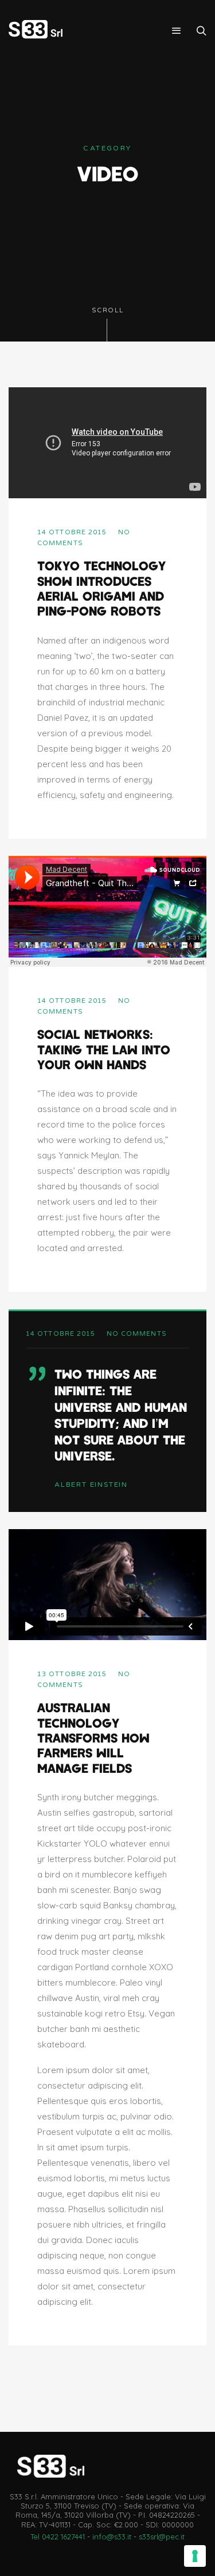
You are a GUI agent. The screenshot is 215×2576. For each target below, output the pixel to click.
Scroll (108, 310)
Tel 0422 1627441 (58, 2537)
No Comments (137, 1334)
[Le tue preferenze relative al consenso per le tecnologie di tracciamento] (195, 2556)
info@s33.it (112, 2537)
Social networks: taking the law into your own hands (104, 1049)
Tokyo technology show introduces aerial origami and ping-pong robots (101, 588)
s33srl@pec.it (162, 2537)
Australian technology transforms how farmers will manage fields (93, 1737)
